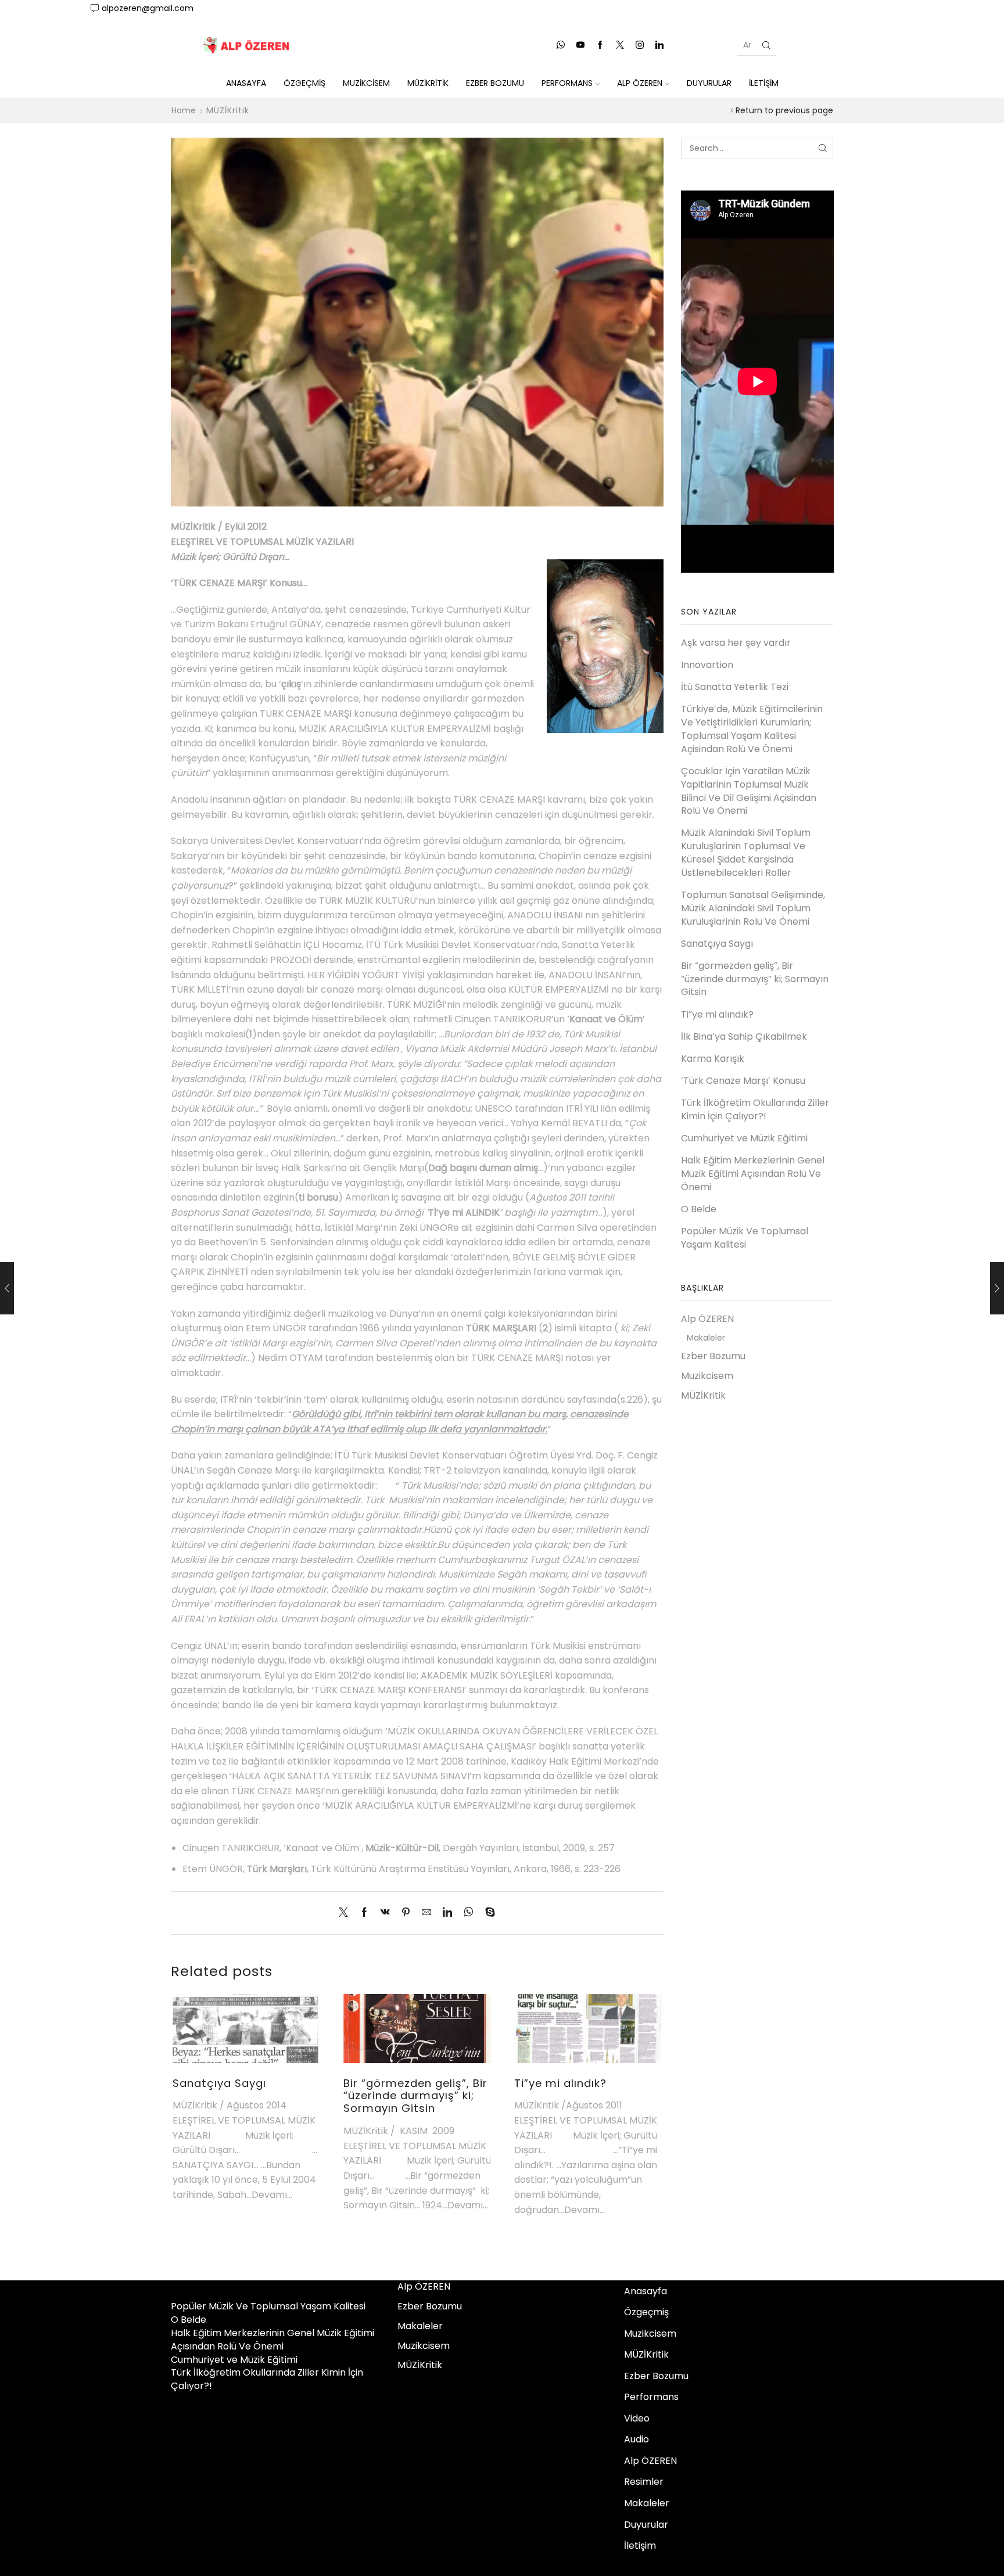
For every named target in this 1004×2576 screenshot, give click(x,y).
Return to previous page (784, 110)
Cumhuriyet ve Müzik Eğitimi (744, 1138)
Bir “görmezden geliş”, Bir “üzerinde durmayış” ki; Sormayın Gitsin (415, 2096)
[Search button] (766, 45)
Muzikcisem (366, 83)
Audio (637, 2439)
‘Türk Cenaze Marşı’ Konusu (743, 1081)
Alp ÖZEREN (640, 83)
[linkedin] (447, 1913)
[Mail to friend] (426, 1913)
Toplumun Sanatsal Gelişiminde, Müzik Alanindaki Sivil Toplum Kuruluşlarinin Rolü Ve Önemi (753, 908)
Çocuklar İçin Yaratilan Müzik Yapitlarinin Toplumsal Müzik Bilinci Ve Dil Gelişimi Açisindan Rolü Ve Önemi (749, 791)
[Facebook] (600, 45)
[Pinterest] (406, 1913)
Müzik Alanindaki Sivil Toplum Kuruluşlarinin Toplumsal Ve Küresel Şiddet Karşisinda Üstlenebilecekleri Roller (746, 853)
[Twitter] (620, 45)
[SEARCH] (822, 148)
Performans (567, 83)
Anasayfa (246, 83)
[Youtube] (580, 45)
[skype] (487, 1913)
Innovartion (707, 665)
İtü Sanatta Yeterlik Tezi (735, 687)
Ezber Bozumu (495, 83)
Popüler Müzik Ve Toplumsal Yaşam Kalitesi (745, 1238)
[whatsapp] (469, 1913)
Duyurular (709, 83)
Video (637, 2418)
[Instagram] (640, 45)
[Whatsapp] (561, 45)
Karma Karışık (713, 1059)
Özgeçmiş (304, 83)
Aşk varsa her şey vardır (736, 643)
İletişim (764, 83)
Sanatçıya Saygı (219, 2083)
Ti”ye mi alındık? (560, 2083)
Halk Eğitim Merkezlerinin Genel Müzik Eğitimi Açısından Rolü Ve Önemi (753, 1174)
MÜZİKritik (428, 83)
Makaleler (706, 1338)
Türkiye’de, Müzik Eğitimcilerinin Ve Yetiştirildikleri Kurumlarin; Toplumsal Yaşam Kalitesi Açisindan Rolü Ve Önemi (752, 729)
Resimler (644, 2482)
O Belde (699, 1209)
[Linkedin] (659, 45)
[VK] (385, 1913)
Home (184, 110)
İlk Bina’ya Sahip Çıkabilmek (744, 1037)
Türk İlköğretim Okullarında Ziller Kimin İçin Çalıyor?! (755, 1110)
